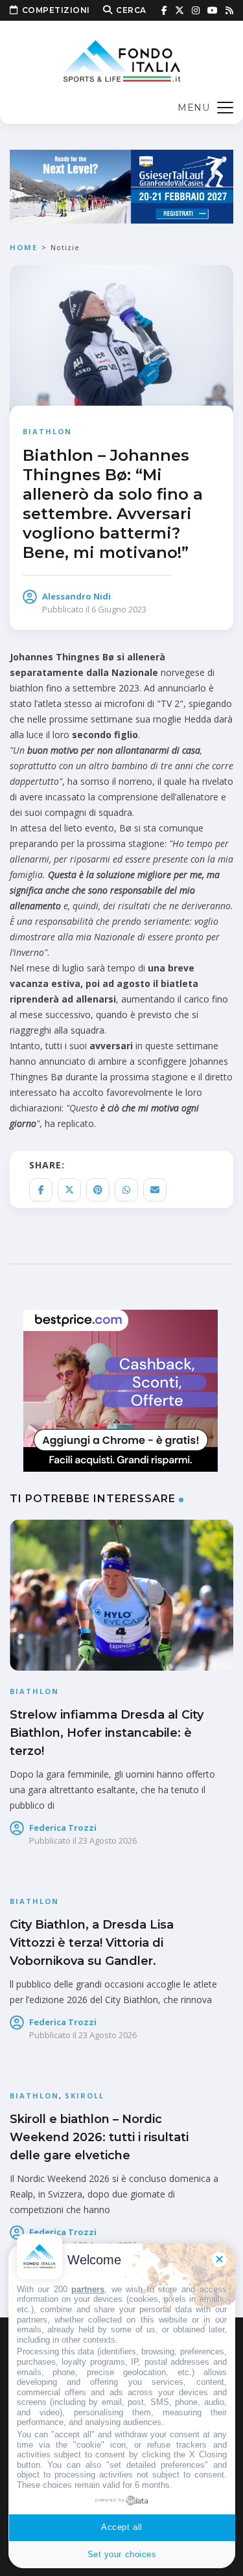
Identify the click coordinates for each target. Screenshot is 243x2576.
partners (88, 2289)
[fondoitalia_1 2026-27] (121, 186)
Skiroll (85, 2095)
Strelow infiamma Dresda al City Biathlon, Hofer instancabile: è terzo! (107, 1733)
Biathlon (47, 431)
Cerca (131, 10)
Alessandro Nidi (76, 596)
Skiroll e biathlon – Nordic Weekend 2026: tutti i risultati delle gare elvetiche (99, 2137)
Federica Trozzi (63, 1828)
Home (24, 247)
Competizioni (56, 10)
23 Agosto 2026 (108, 1840)
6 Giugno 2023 (119, 609)
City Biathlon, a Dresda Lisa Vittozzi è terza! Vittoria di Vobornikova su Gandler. (92, 1943)
